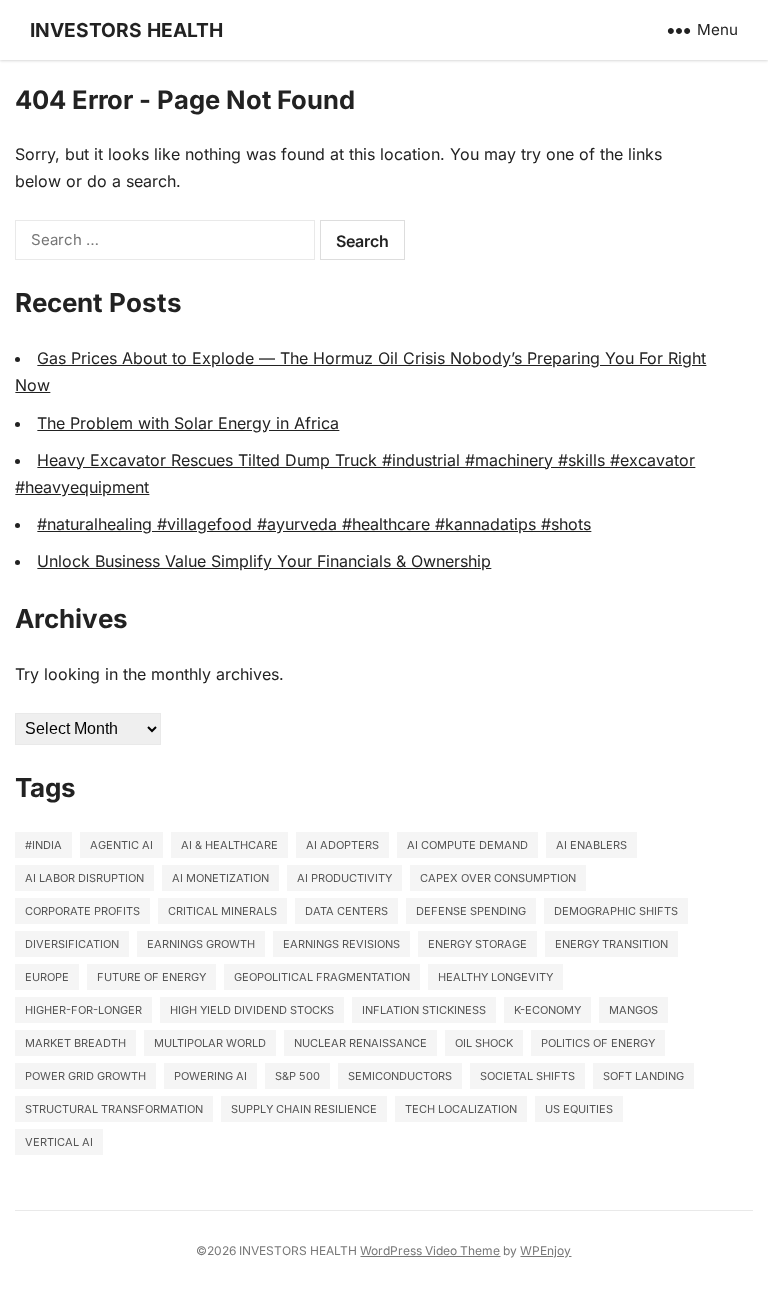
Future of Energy (151, 977)
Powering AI (210, 1076)
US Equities (579, 1109)
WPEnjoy (545, 1250)
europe (47, 977)
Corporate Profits (82, 911)
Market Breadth (75, 1043)
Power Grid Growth (85, 1076)
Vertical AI (59, 1142)
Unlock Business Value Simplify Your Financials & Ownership (264, 561)
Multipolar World (210, 1043)
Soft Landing (643, 1076)
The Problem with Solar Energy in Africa (188, 423)
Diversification (72, 944)
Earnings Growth (201, 944)
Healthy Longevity (495, 977)
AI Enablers (591, 845)
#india (43, 845)
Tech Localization (461, 1109)
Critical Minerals (222, 911)
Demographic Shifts (616, 911)
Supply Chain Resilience (304, 1109)
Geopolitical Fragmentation (322, 977)
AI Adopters (342, 845)
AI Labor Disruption (84, 878)
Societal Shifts (527, 1076)
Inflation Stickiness (424, 1010)
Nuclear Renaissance (360, 1043)
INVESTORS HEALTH (126, 30)
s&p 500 (297, 1076)
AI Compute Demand (467, 845)
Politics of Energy (598, 1043)
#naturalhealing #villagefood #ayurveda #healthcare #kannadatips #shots (314, 524)
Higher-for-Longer (83, 1010)
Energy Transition (611, 944)
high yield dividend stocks (252, 1010)
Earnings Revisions (341, 944)
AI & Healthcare (229, 845)
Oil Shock (484, 1043)
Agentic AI (121, 845)
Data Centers (346, 911)
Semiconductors (400, 1076)
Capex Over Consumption (498, 878)
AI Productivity (344, 878)
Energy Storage (477, 944)
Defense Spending (471, 911)
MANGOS (633, 1010)
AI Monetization (220, 878)
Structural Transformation (114, 1109)
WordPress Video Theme (430, 1250)
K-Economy (547, 1010)
